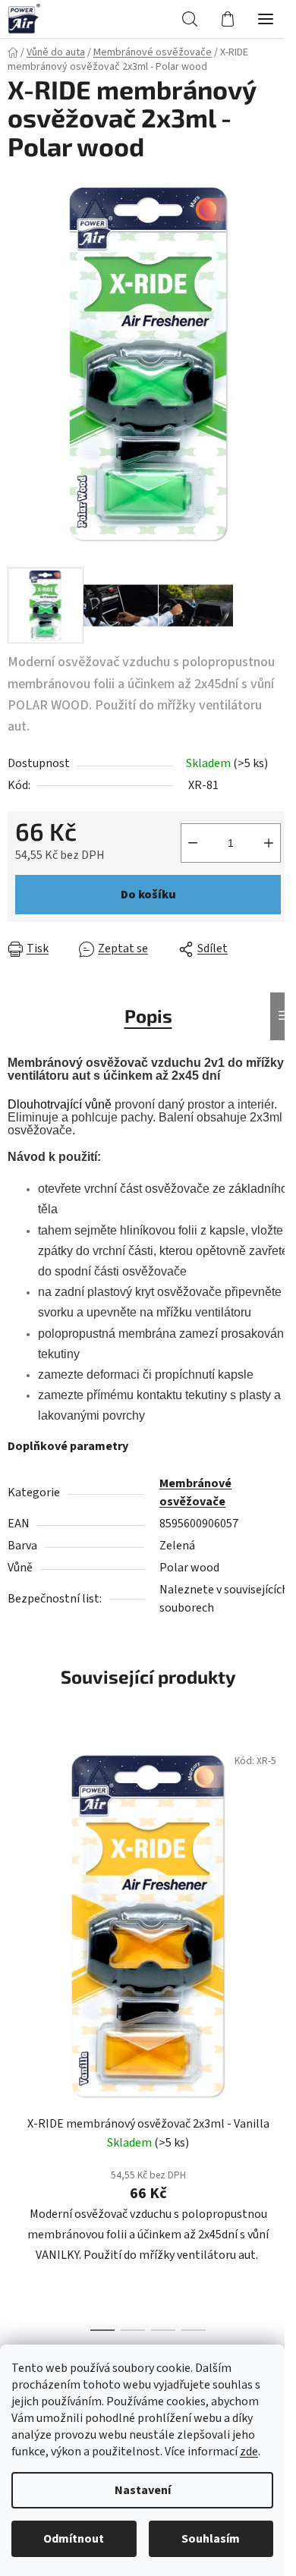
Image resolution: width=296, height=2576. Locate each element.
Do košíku (148, 895)
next (280, 1878)
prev (16, 1878)
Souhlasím (211, 2539)
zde (249, 2452)
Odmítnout (74, 2539)
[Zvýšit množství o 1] (269, 843)
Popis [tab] (148, 1016)
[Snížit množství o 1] (193, 843)
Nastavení (143, 2490)
